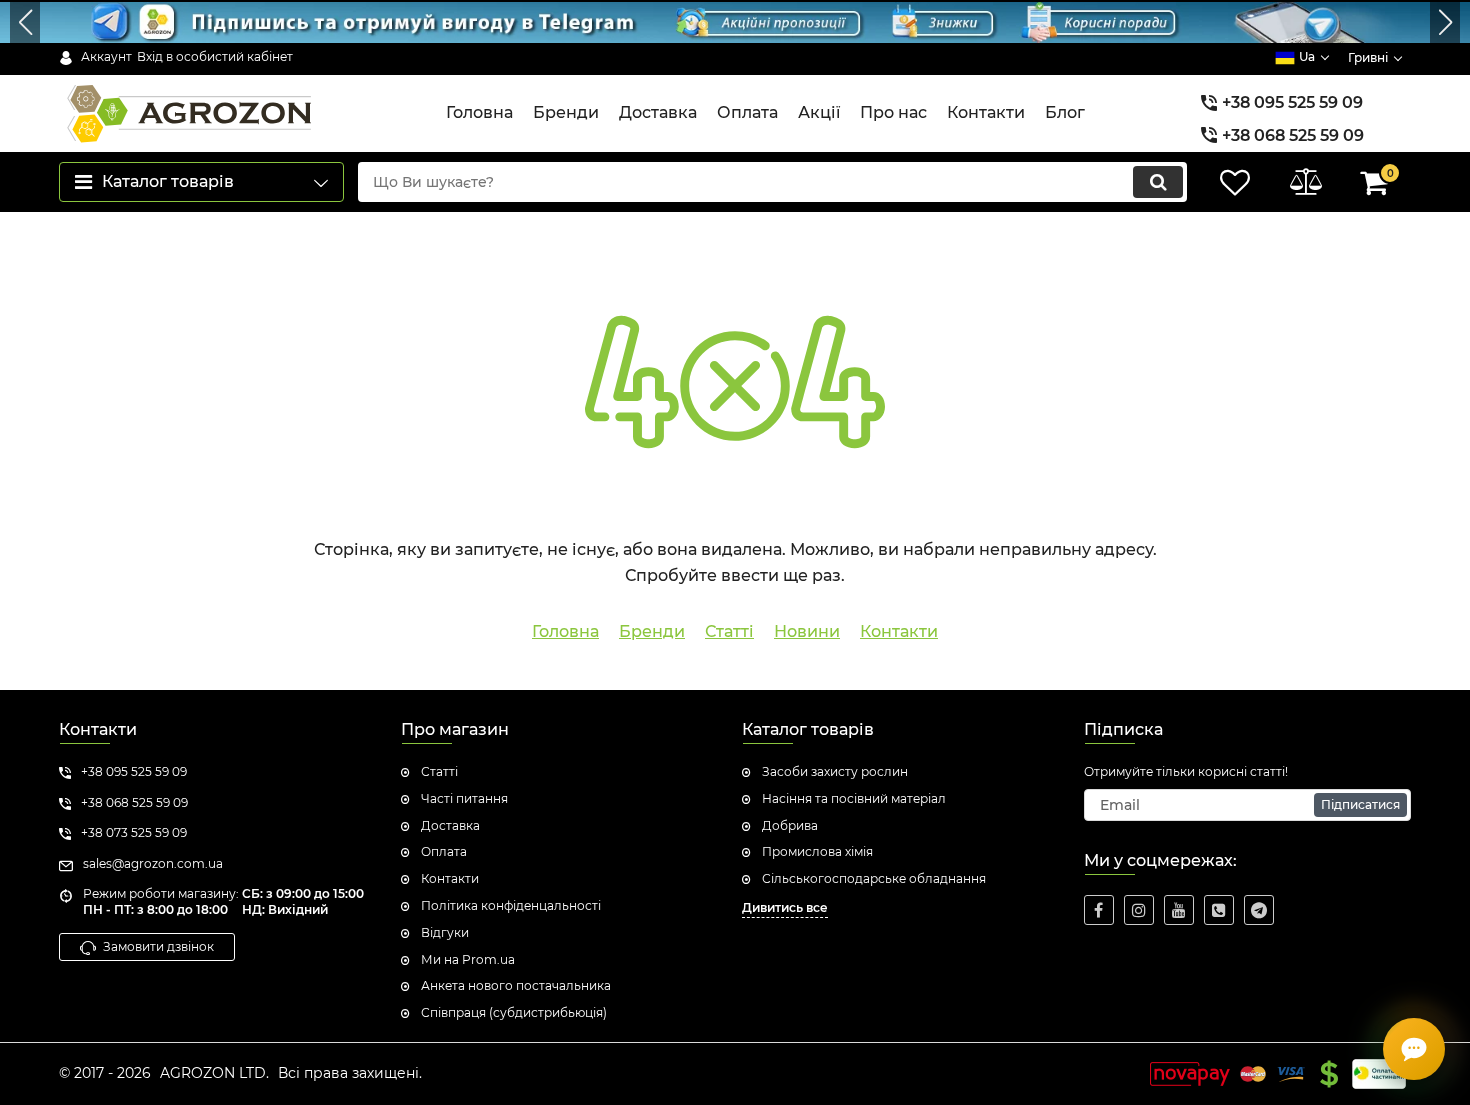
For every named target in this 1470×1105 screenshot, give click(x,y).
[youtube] (1179, 910)
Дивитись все (785, 907)
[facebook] (1099, 910)
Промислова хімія (817, 851)
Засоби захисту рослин (835, 771)
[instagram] (1139, 910)
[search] (1158, 182)
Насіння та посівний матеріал (854, 798)
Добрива (790, 825)
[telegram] (1259, 910)
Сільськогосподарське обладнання (874, 878)
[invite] (1219, 910)
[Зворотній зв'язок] (1414, 1049)
